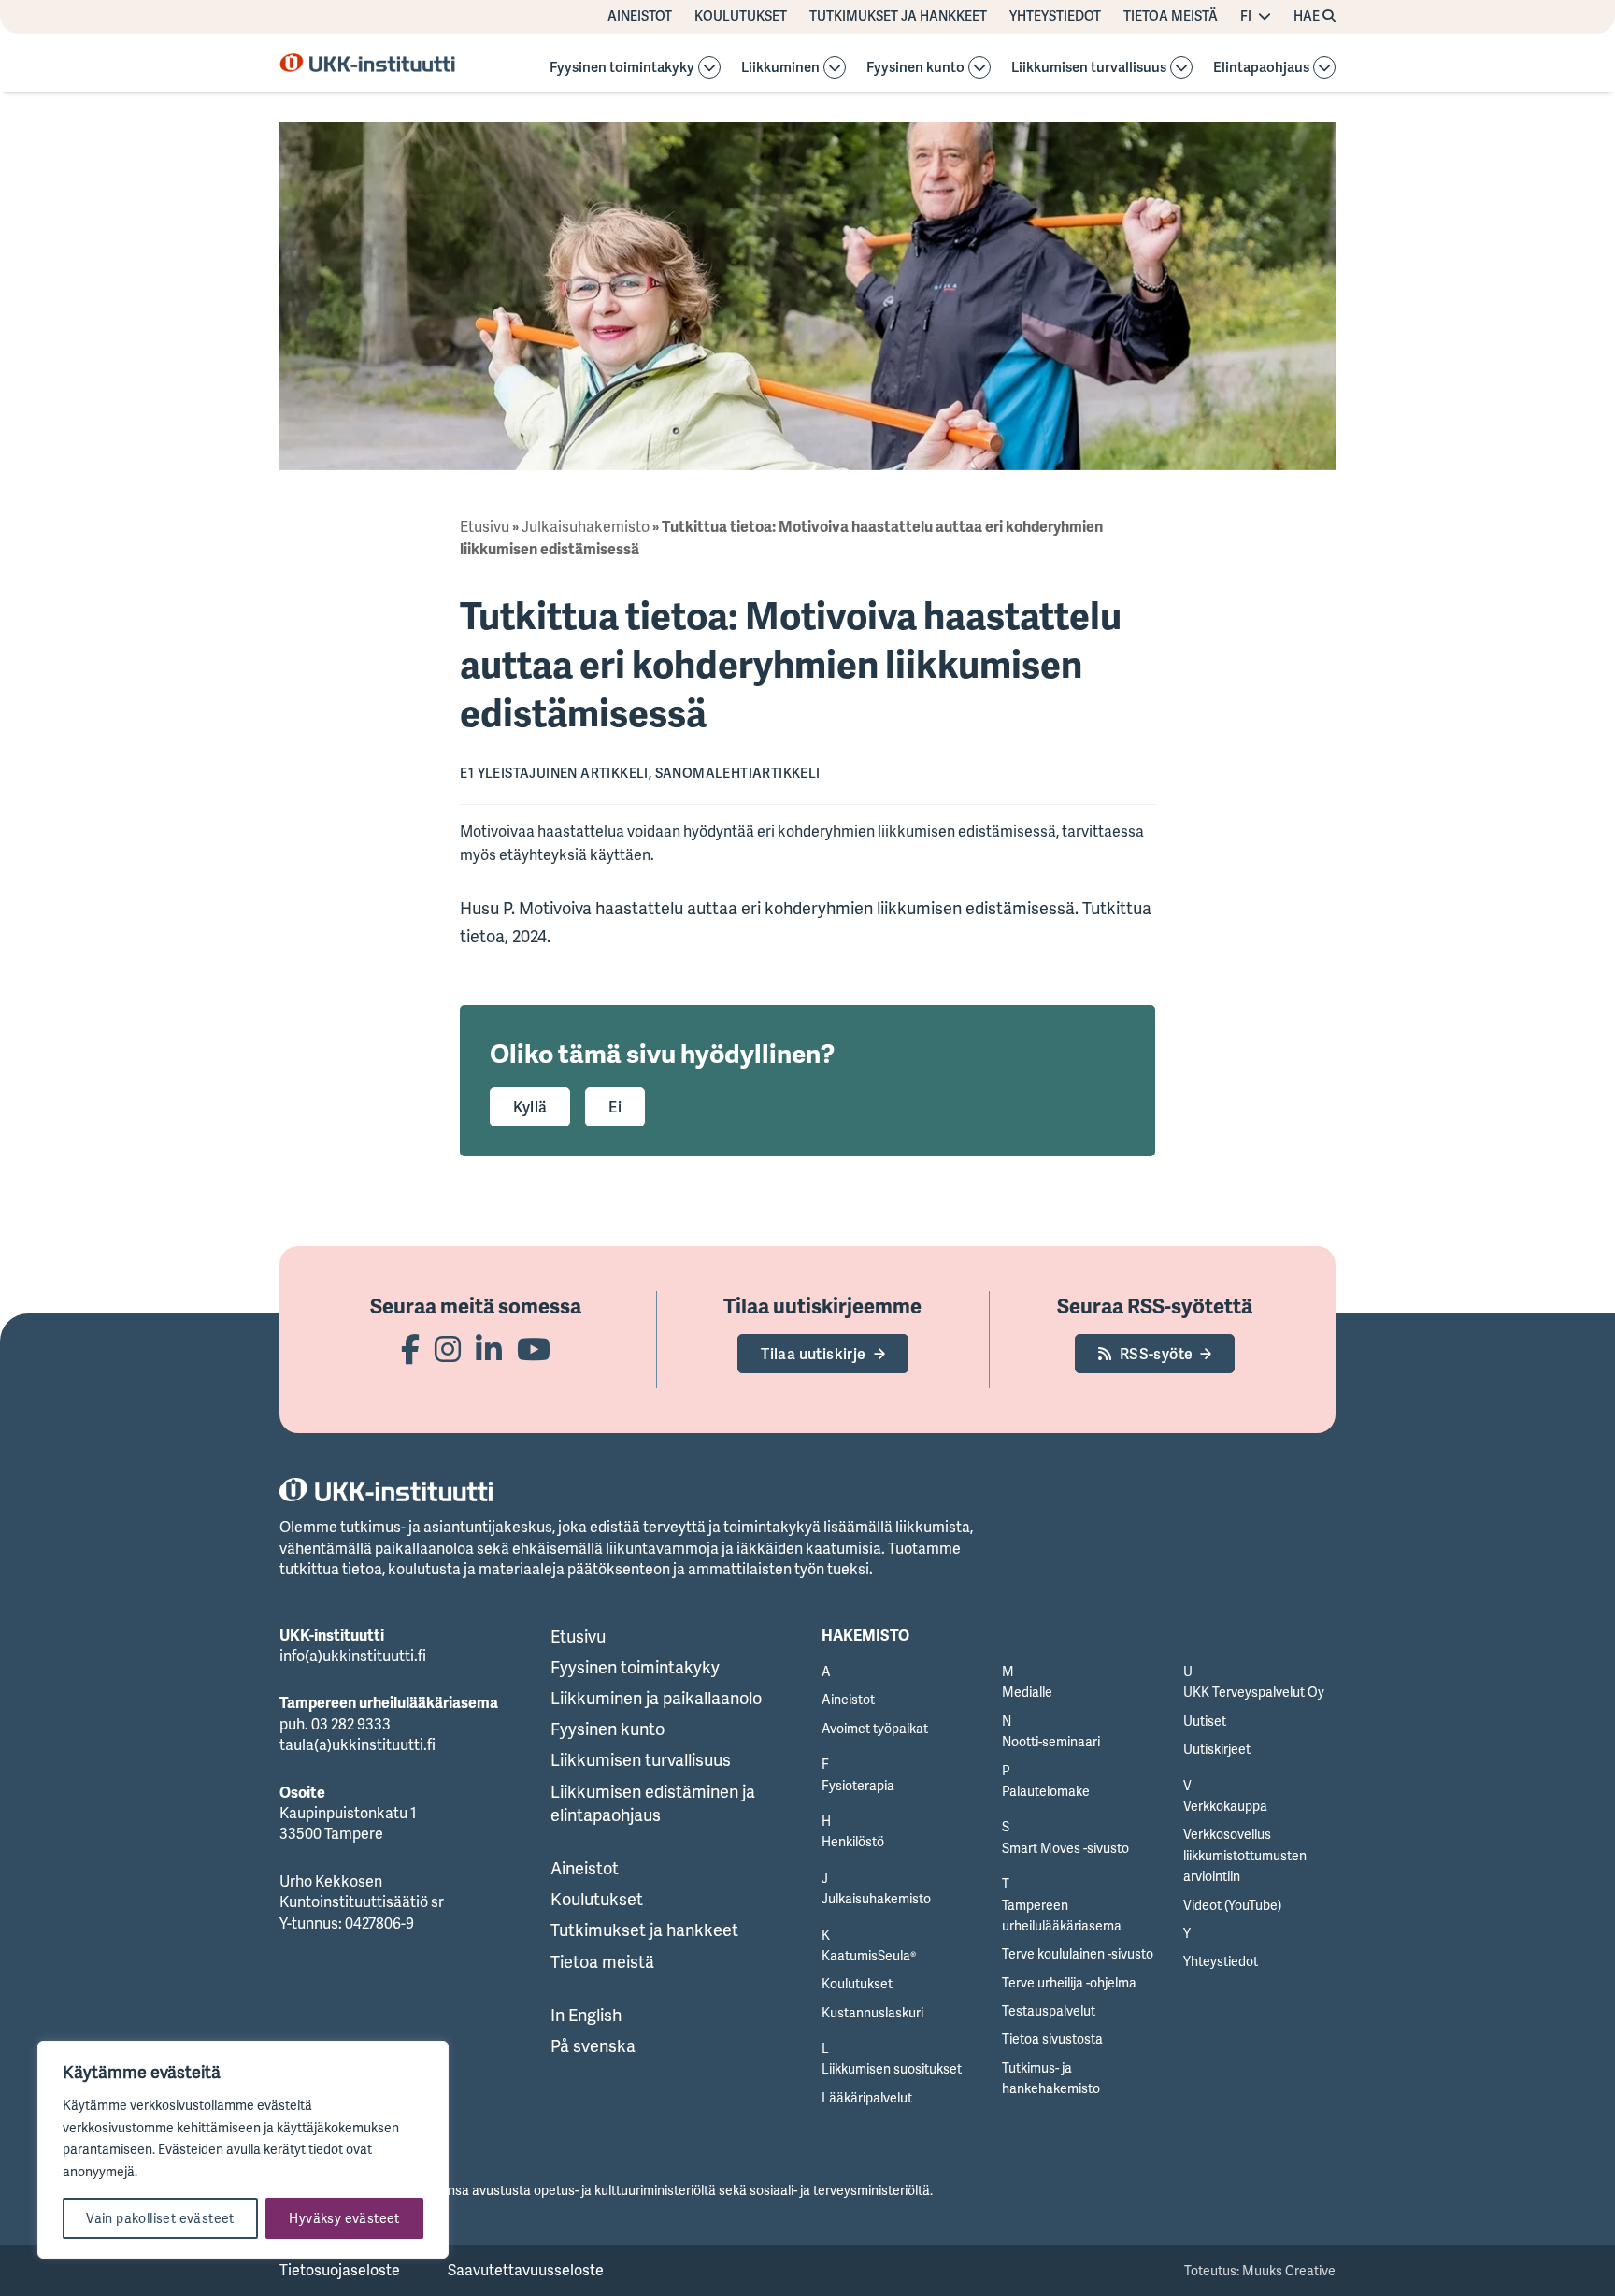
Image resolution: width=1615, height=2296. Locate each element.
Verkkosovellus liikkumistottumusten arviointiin (1245, 1855)
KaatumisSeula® (869, 1955)
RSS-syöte (1157, 1354)
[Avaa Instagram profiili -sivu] (448, 1349)
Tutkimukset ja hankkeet (898, 16)
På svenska (593, 2045)
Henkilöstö (853, 1841)
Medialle (1027, 1692)
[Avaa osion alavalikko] (709, 67)
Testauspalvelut (1049, 2010)
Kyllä (530, 1107)
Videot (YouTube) (1232, 1905)
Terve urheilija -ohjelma (1069, 1982)
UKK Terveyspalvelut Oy (1254, 1692)
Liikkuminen (780, 68)
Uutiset (1205, 1721)
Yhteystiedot (1055, 16)
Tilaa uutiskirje (813, 1354)
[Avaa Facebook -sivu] (410, 1349)
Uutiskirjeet (1217, 1749)
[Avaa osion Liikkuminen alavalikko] (835, 67)
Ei (615, 1107)
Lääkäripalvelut (867, 2097)
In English (586, 2015)
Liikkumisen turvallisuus (1089, 68)
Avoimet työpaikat (875, 1728)
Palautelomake (1046, 1791)
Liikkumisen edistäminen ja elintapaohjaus (653, 1803)
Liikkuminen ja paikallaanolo (656, 1698)
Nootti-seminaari (1051, 1741)
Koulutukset (741, 16)
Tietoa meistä (1171, 16)
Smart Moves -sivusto (1065, 1848)
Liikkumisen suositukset (892, 2068)
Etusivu (485, 526)
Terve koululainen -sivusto (1078, 1953)
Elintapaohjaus (1261, 68)
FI (1246, 16)
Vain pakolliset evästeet (160, 2218)
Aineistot (640, 16)
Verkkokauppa (1225, 1806)
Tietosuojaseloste (340, 2270)
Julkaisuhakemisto (586, 526)
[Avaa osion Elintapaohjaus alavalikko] (1324, 67)
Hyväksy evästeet (344, 2218)
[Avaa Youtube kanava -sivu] (534, 1349)
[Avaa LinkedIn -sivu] (489, 1349)
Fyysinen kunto (915, 68)
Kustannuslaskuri (872, 2012)
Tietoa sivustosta (1052, 2038)
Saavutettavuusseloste (526, 2270)
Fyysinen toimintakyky (622, 68)
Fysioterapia (858, 1785)
